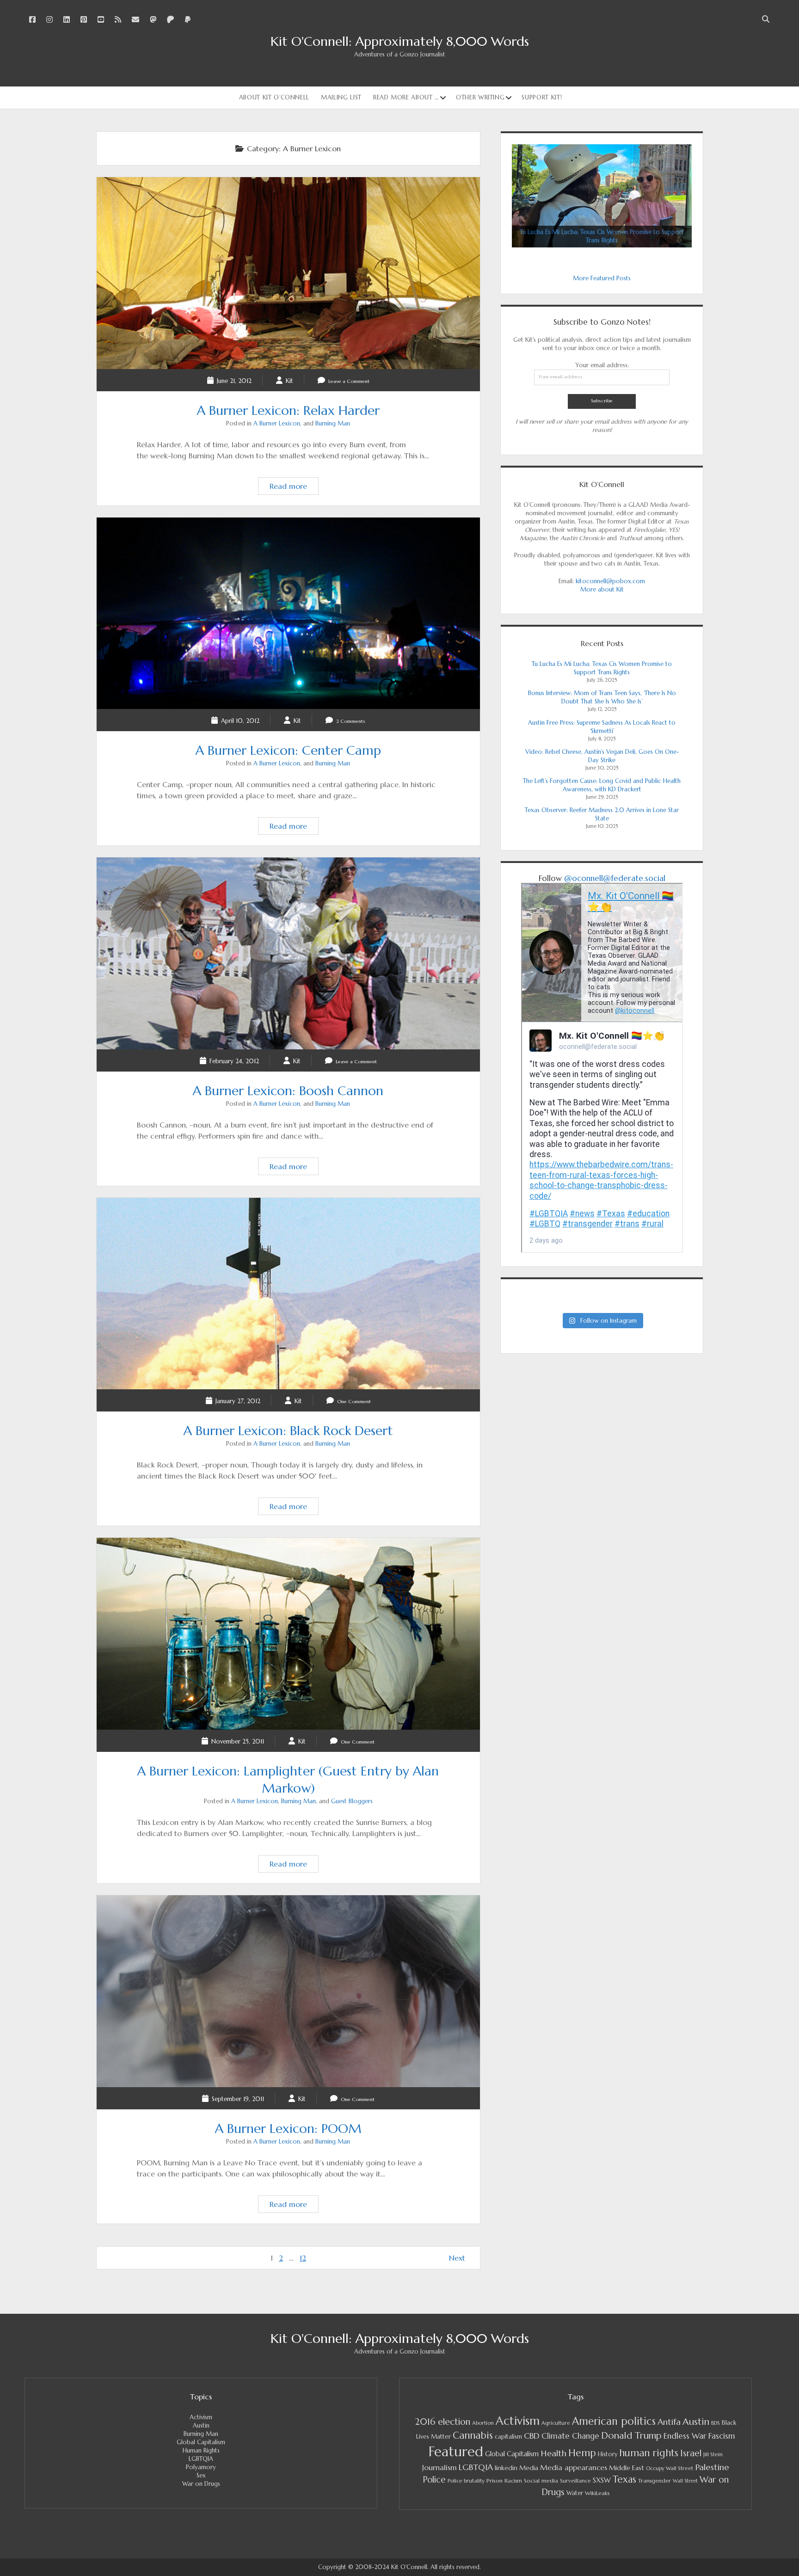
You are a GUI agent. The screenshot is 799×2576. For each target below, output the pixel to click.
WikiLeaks (597, 2493)
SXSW (602, 2480)
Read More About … (406, 97)
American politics (614, 2421)
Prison (495, 2480)
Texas (624, 2479)
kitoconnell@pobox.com (610, 581)
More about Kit (602, 589)
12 (303, 2258)
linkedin (506, 2468)
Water (575, 2493)
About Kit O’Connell (274, 97)
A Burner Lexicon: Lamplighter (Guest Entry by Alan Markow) (288, 1634)
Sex (201, 2475)
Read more (294, 488)
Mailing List (341, 97)
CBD (532, 2436)
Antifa (669, 2422)
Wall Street (685, 2481)
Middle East (627, 2468)
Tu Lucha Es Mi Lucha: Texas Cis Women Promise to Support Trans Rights (602, 668)
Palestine (712, 2467)
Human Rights (201, 2450)
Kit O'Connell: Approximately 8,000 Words (400, 41)
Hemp (582, 2453)
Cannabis (473, 2435)
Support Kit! (542, 97)
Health (553, 2453)
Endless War (685, 2436)
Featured (456, 2451)
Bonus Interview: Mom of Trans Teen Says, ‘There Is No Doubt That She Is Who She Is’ (602, 697)
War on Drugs (201, 2484)
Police (434, 2480)
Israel (691, 2453)
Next (457, 2258)
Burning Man (333, 423)
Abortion (483, 2423)
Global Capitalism (201, 2442)
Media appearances (574, 2468)
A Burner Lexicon (277, 423)
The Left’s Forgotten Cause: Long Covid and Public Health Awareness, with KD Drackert (602, 785)
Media (529, 2468)
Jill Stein (713, 2454)
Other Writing (480, 97)
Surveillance (575, 2481)
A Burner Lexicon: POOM (288, 1991)
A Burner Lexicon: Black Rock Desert (288, 1294)
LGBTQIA (201, 2459)
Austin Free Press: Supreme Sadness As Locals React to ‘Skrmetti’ (602, 727)
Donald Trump (631, 2436)
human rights (649, 2453)
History (608, 2454)
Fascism (722, 2436)
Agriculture (556, 2423)
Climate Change (570, 2436)
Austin (201, 2425)
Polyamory (201, 2467)
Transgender (655, 2480)
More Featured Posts (602, 278)
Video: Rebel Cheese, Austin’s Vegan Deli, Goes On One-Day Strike (602, 756)
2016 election (443, 2422)
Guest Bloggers (352, 1801)
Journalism (439, 2467)
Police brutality (466, 2481)
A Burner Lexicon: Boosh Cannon (288, 953)
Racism (513, 2481)
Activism (201, 2417)
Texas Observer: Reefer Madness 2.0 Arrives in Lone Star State (602, 814)
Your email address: (602, 365)
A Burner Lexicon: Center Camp (288, 613)
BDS (716, 2423)
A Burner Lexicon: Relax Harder (288, 273)
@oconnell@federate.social (615, 878)
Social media (541, 2480)
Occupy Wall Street (670, 2468)
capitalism (508, 2437)
